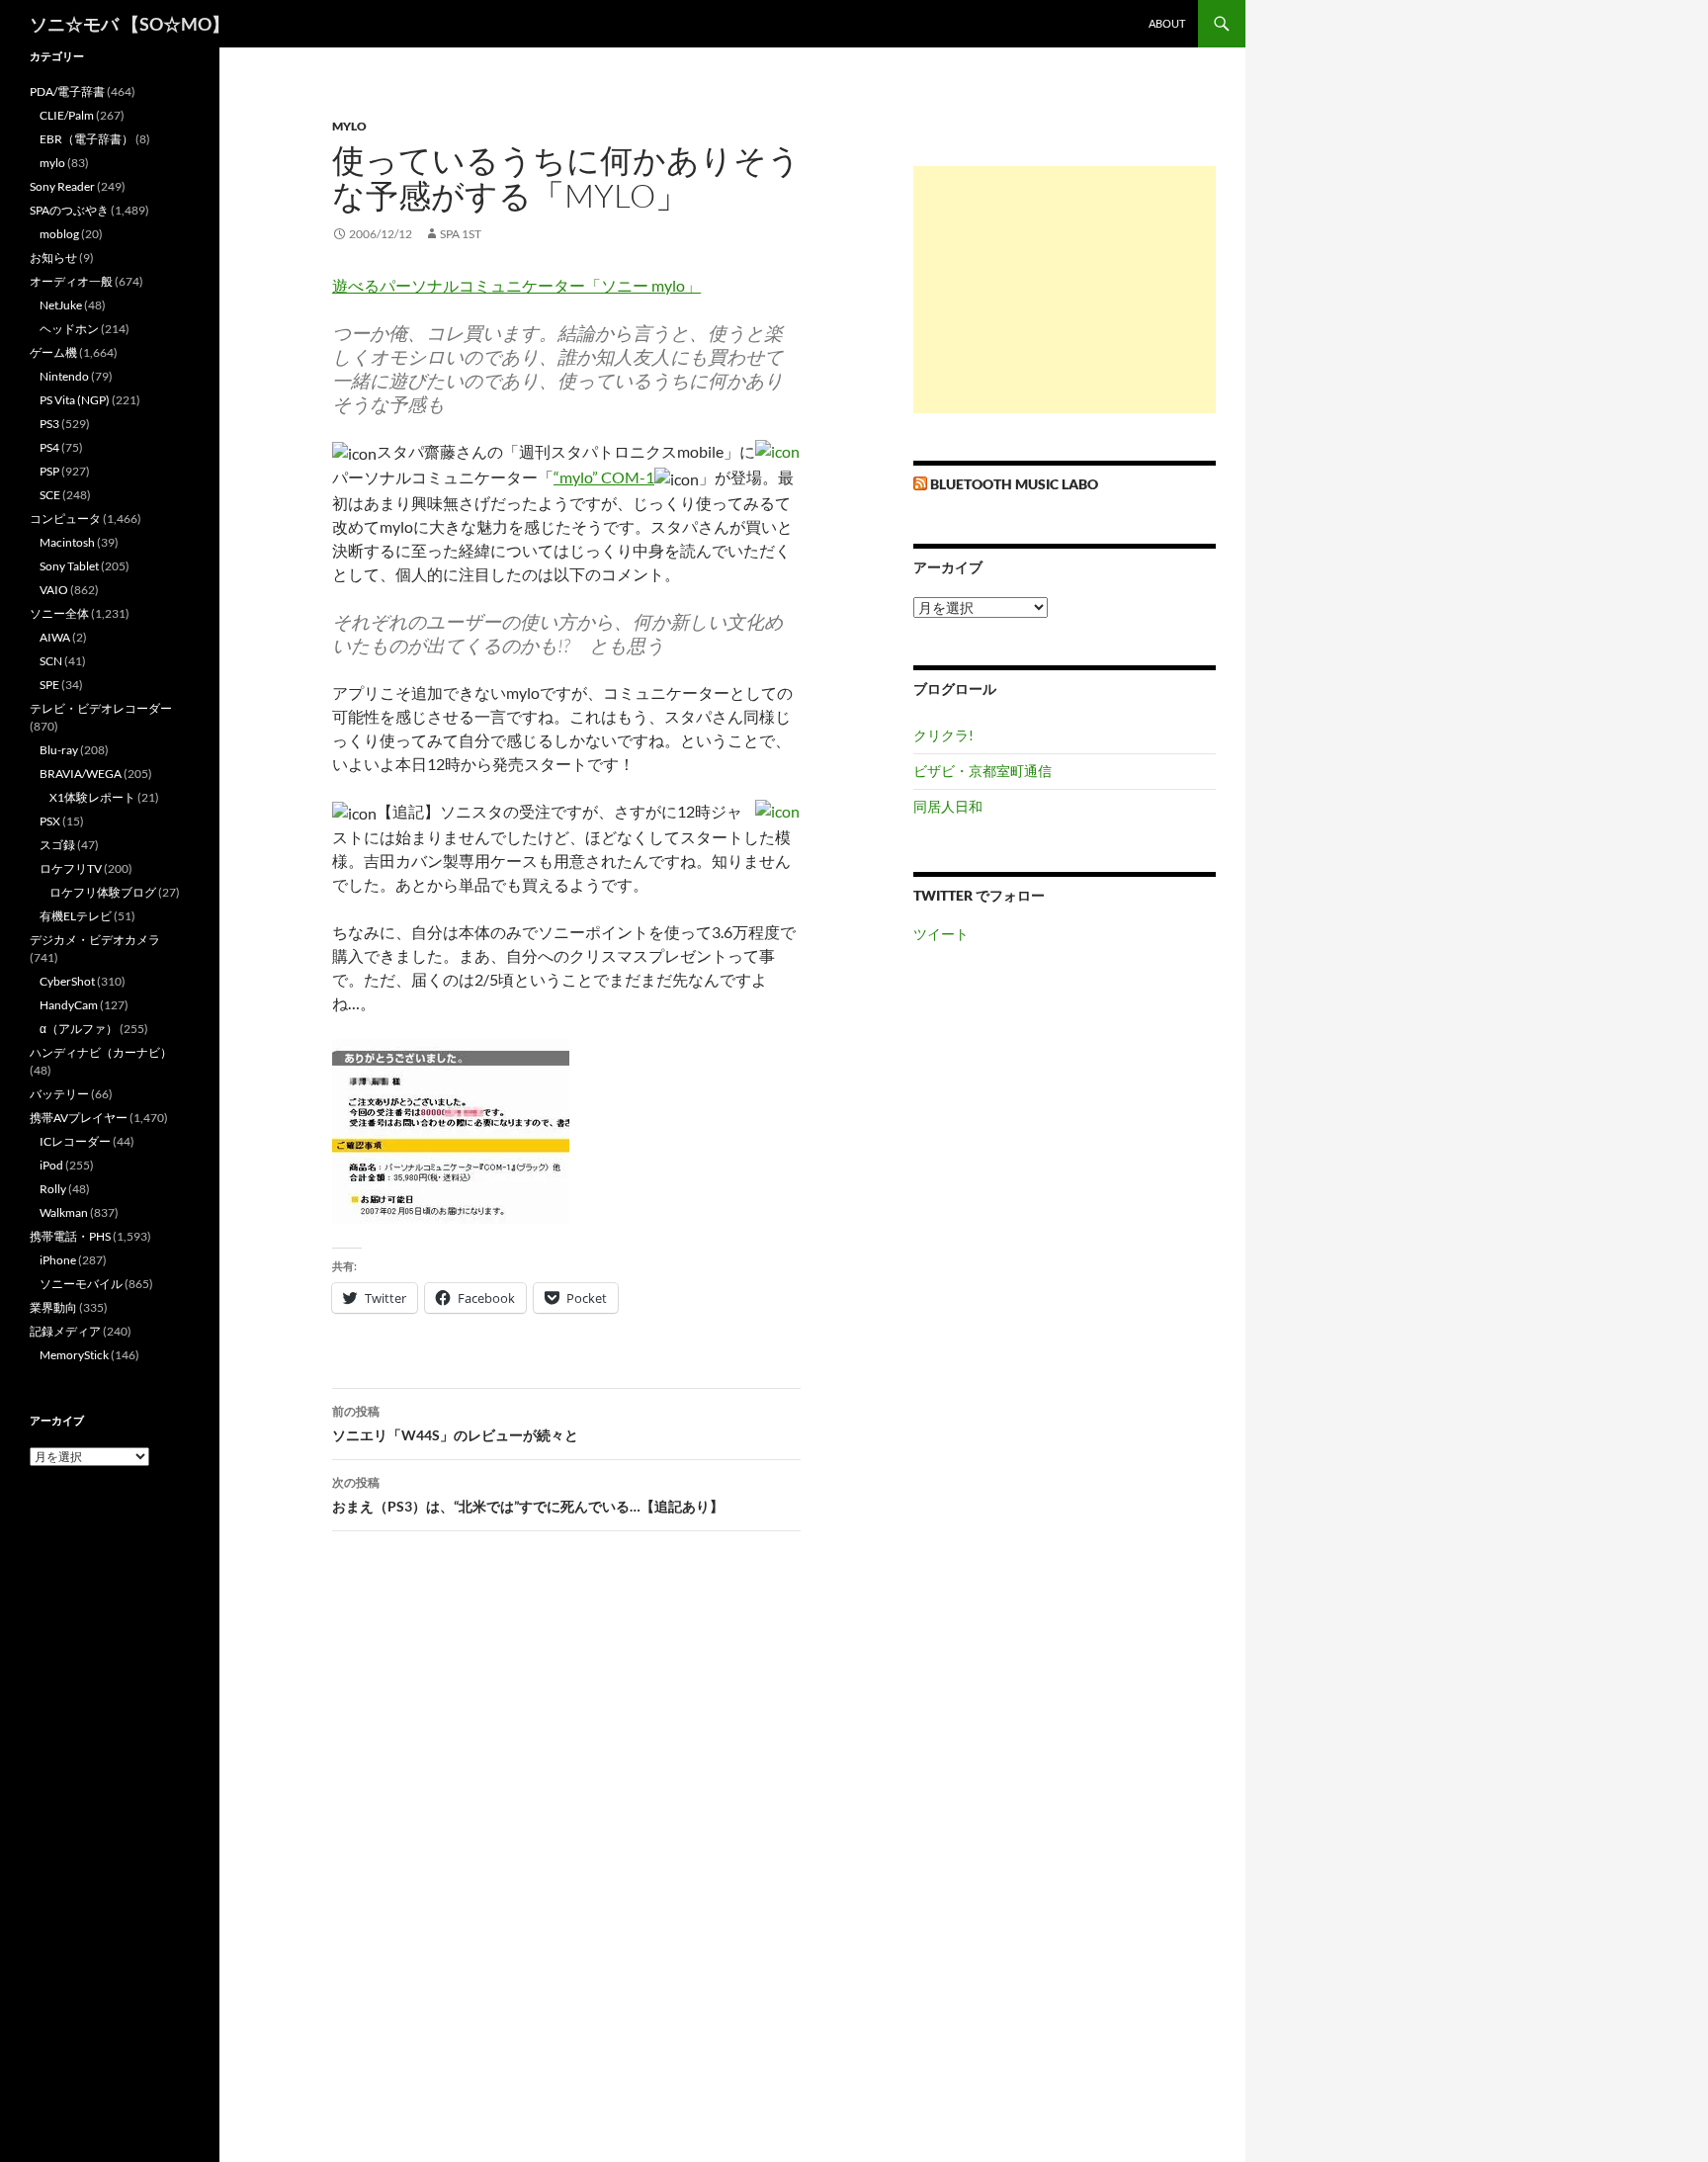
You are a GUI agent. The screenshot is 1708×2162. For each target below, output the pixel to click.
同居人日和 (948, 806)
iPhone (58, 1260)
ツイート (941, 934)
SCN (51, 661)
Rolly (53, 1189)
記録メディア (65, 1331)
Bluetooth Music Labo (1014, 484)
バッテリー (59, 1094)
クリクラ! (943, 735)
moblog (59, 234)
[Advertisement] (1065, 290)
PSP (49, 471)
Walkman (64, 1212)
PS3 (49, 424)
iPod (51, 1165)
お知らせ (53, 258)
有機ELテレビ (76, 916)
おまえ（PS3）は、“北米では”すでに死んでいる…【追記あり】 (528, 1495)
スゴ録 (57, 845)
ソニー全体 (59, 613)
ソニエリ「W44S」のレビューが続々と (455, 1424)
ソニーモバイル (81, 1284)
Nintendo (64, 376)
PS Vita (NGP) (75, 400)
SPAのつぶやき (69, 210)
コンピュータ (65, 519)
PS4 (49, 447)
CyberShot (67, 981)
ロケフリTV (71, 868)
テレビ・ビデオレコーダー (101, 708)
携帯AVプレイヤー (79, 1118)
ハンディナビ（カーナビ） (101, 1052)
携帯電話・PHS (70, 1236)
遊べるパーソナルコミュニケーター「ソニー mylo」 (516, 285)
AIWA (55, 637)
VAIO (54, 590)
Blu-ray (59, 750)
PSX (50, 821)
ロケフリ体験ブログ (103, 892)
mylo (349, 126)
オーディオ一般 (71, 281)
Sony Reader (62, 186)
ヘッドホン (69, 329)
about (1167, 23)
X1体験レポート (92, 797)
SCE (50, 495)
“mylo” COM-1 (604, 477)
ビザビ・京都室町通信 (982, 771)
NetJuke (61, 305)
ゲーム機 (53, 352)
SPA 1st (461, 234)
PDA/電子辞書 (67, 91)
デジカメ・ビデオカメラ (95, 940)
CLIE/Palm (67, 115)
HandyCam (69, 1005)
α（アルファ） (79, 1029)
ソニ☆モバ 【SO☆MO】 (129, 24)
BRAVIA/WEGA (81, 774)
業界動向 (53, 1307)
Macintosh (67, 542)
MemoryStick (74, 1355)
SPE (49, 685)
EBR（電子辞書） (86, 139)
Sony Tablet (69, 566)
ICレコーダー (75, 1141)
